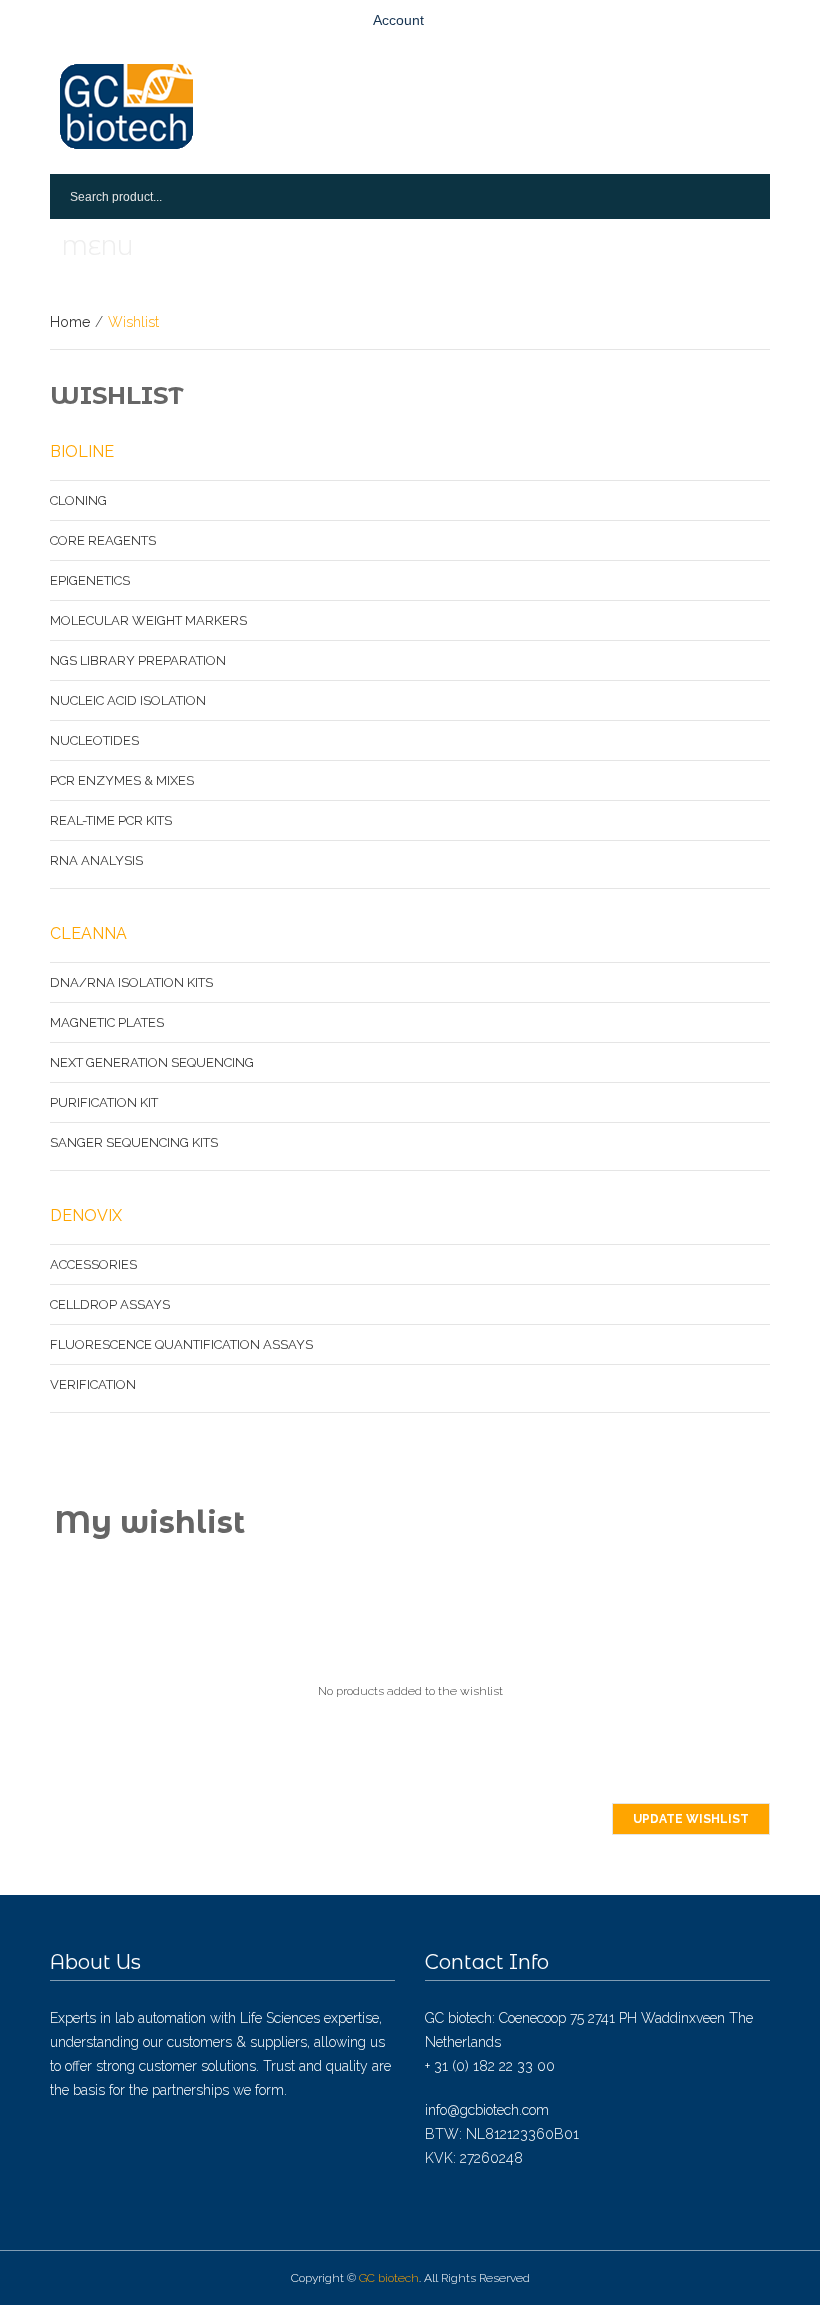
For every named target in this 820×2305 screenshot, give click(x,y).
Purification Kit (104, 1102)
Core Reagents (103, 540)
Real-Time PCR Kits (111, 820)
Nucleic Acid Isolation (128, 700)
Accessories (93, 1264)
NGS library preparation (138, 660)
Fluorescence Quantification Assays (181, 1344)
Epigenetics (90, 580)
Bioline (82, 451)
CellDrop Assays (110, 1304)
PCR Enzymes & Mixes (122, 780)
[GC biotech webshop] (126, 106)
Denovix (86, 1215)
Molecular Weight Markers (148, 620)
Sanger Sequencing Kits (134, 1142)
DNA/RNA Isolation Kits (131, 982)
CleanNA (88, 933)
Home (70, 322)
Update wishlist (691, 1819)
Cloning (78, 500)
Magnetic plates (107, 1022)
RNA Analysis (96, 860)
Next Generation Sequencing (152, 1062)
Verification (93, 1384)
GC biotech (389, 2278)
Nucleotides (94, 740)
